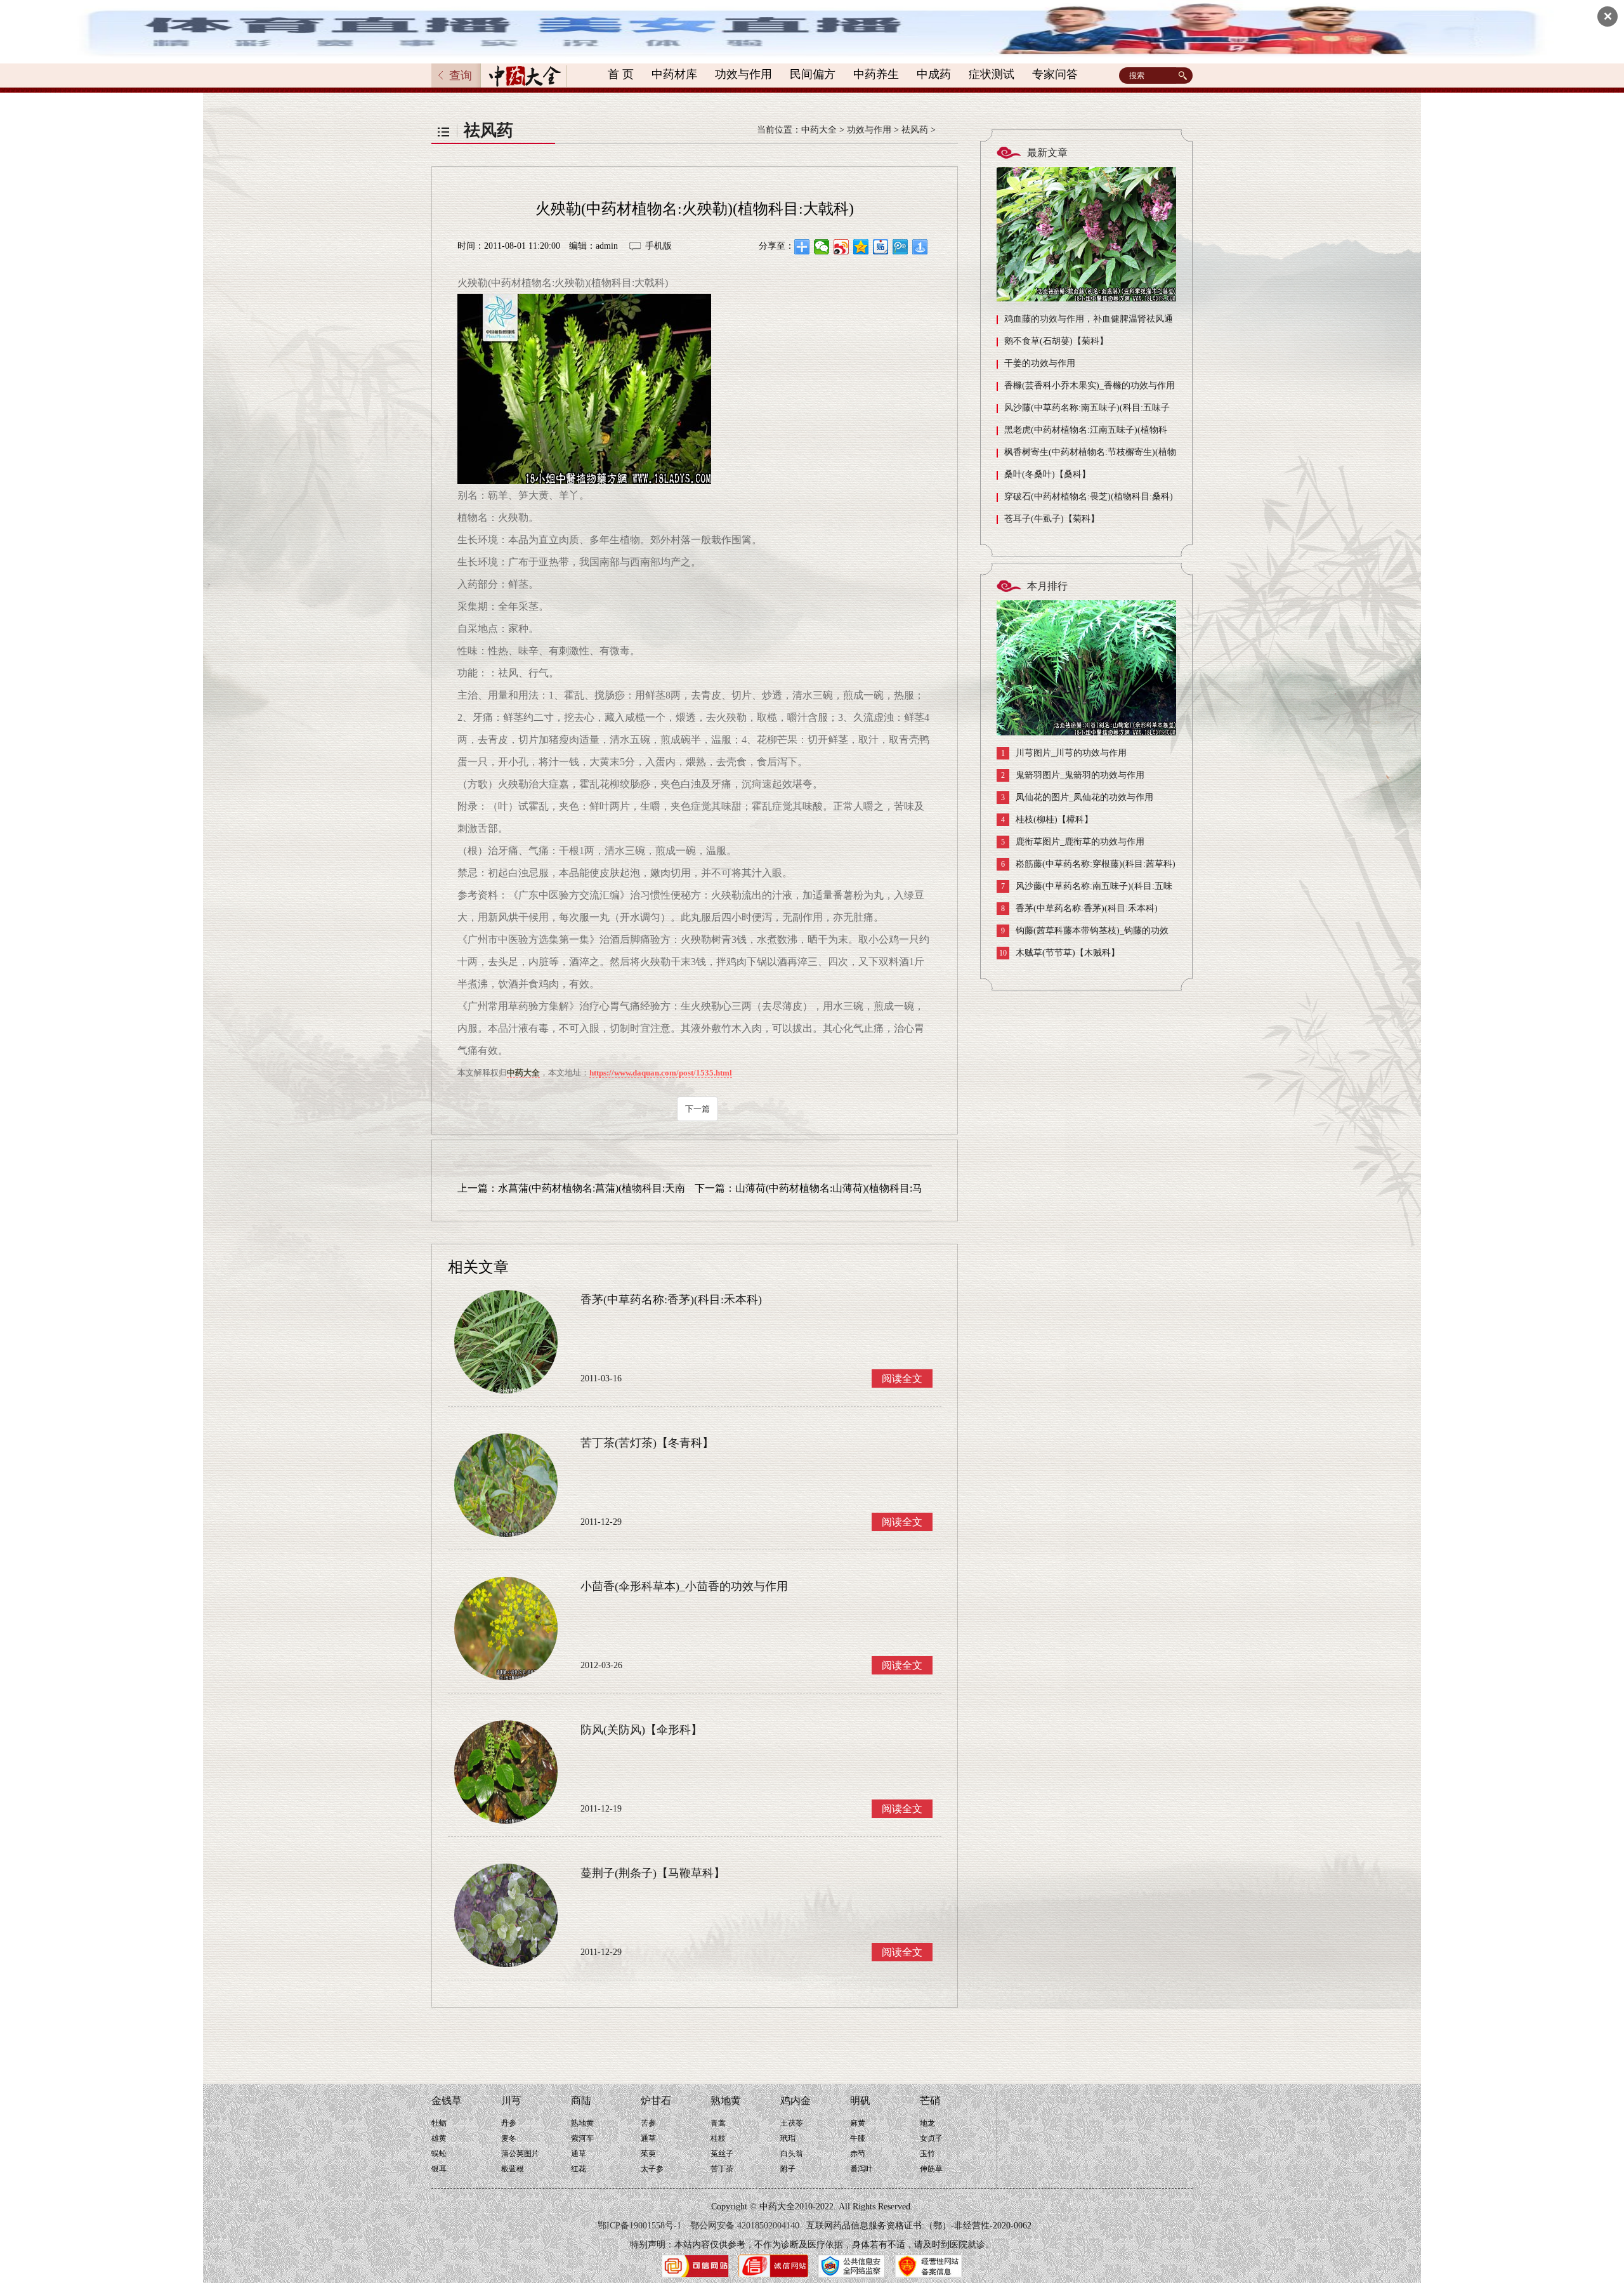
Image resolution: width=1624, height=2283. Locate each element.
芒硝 (930, 2101)
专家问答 (1055, 74)
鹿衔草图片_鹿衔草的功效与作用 (1073, 842)
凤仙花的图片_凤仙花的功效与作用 (1077, 798)
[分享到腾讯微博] (900, 247)
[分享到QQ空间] (861, 247)
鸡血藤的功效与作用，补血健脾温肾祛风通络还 (1085, 322)
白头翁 (792, 2154)
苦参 (648, 2123)
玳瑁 (788, 2138)
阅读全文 (902, 1378)
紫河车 (582, 2138)
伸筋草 (931, 2169)
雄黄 (439, 2138)
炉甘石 (656, 2101)
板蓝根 (513, 2169)
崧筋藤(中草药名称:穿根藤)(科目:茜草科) (1088, 864)
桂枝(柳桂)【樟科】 (1047, 820)
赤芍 (858, 2154)
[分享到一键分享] (920, 247)
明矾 (860, 2101)
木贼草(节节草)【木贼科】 (1059, 953)
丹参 (509, 2123)
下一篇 (697, 1109)
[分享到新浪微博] (841, 247)
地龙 (927, 2123)
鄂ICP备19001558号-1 (639, 2226)
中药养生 (876, 74)
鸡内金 (796, 2101)
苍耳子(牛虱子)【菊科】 (1052, 519)
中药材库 (674, 74)
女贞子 (931, 2138)
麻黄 (858, 2123)
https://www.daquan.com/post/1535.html (661, 1073)
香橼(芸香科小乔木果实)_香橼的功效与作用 (1090, 385)
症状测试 (992, 74)
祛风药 (915, 130)
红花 (579, 2169)
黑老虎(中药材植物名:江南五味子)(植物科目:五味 (1082, 433)
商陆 (581, 2101)
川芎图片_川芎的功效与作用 (1064, 753)
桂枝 (718, 2138)
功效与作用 (743, 74)
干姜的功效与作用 (1040, 363)
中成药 (934, 74)
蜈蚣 (439, 2154)
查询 (461, 76)
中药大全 (819, 130)
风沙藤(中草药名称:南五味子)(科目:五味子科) (1083, 411)
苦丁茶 (722, 2169)
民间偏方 (813, 74)
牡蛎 (439, 2123)
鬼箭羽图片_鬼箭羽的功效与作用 (1073, 775)
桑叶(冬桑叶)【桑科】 (1047, 474)
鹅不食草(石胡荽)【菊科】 (1056, 341)
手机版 (658, 246)
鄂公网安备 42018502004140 (745, 2226)
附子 (788, 2169)
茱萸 (648, 2154)
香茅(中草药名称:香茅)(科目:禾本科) (1079, 909)
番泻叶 (861, 2169)
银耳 (439, 2169)
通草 (579, 2154)
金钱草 (447, 2101)
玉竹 (927, 2154)
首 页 (621, 74)
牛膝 (858, 2138)
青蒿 (718, 2123)
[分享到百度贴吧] (881, 247)
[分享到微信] (822, 247)
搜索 (1184, 76)
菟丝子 (722, 2154)
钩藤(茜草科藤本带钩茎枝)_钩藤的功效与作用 (1083, 934)
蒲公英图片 (520, 2154)
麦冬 (509, 2138)
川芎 (511, 2101)
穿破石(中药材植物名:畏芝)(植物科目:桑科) (1089, 497)
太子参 (652, 2169)
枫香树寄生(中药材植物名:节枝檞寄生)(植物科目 (1086, 455)
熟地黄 (582, 2123)
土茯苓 (792, 2123)
